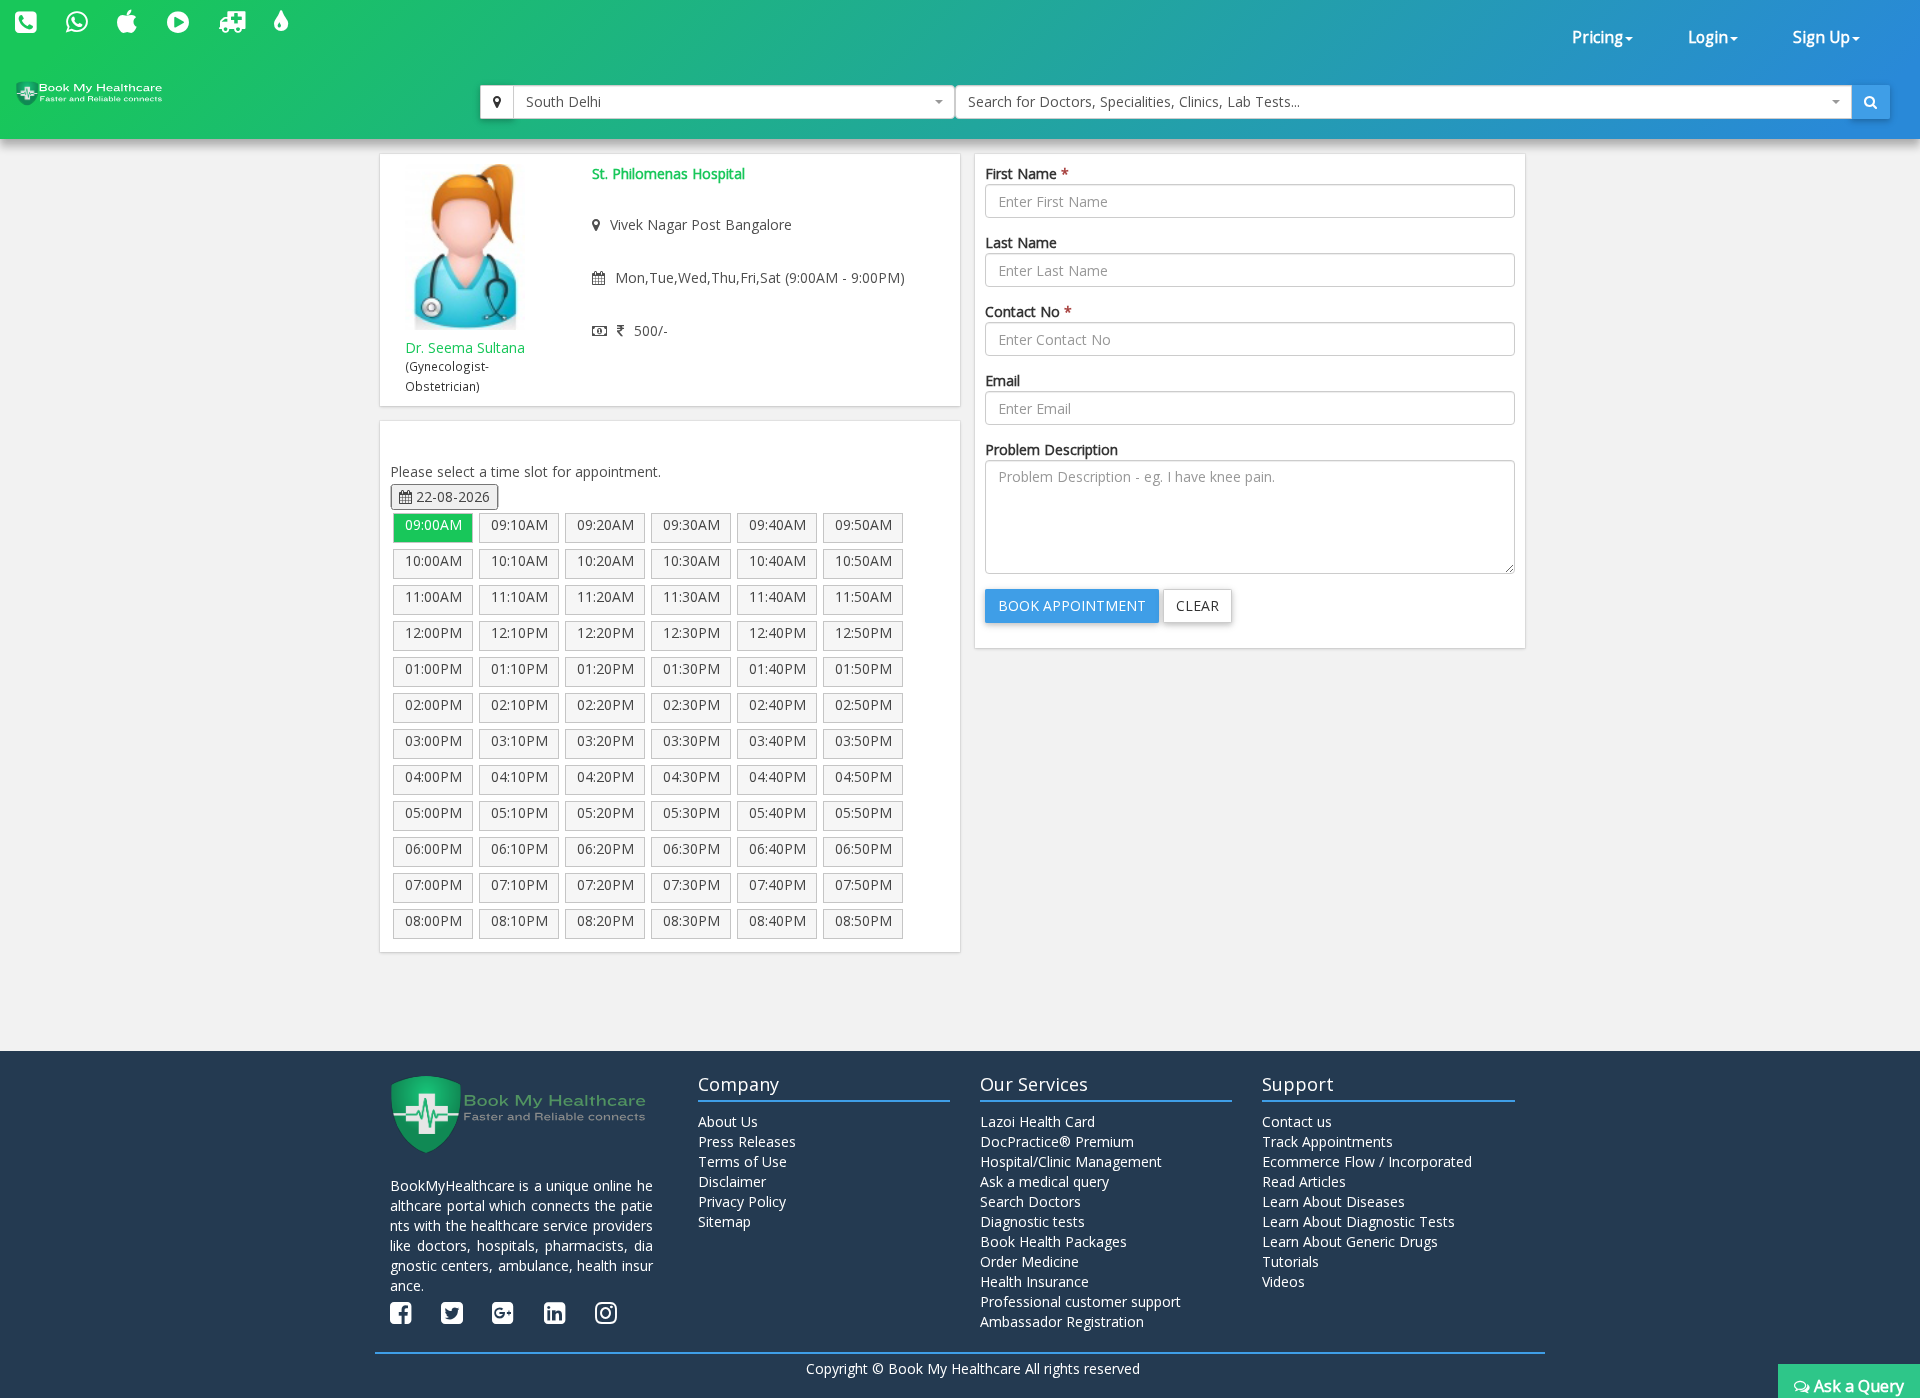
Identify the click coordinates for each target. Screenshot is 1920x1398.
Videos (1283, 1281)
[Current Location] (497, 102)
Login (1708, 37)
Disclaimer (732, 1181)
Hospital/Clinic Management (1071, 1161)
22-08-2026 (451, 496)
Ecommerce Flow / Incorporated (1367, 1161)
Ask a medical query (1044, 1181)
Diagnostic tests (1032, 1221)
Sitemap (724, 1221)
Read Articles (1304, 1181)
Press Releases (747, 1141)
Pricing (1597, 37)
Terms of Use (742, 1161)
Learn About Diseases (1333, 1201)
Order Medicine (1029, 1261)
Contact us (1297, 1121)
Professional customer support (1080, 1301)
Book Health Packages (1053, 1241)
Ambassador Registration (1062, 1321)
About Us (728, 1121)
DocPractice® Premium (1057, 1141)
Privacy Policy (742, 1201)
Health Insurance (1034, 1281)
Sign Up (1821, 37)
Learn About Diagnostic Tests (1358, 1221)
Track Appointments (1327, 1141)
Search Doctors (1030, 1201)
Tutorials (1290, 1261)
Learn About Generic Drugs (1350, 1241)
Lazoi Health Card (1037, 1121)
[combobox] (734, 102)
